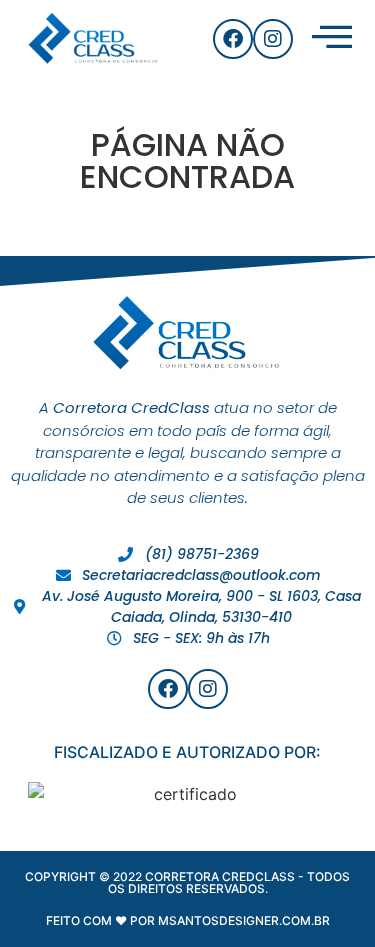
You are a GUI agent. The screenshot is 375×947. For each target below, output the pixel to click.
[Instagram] (273, 39)
